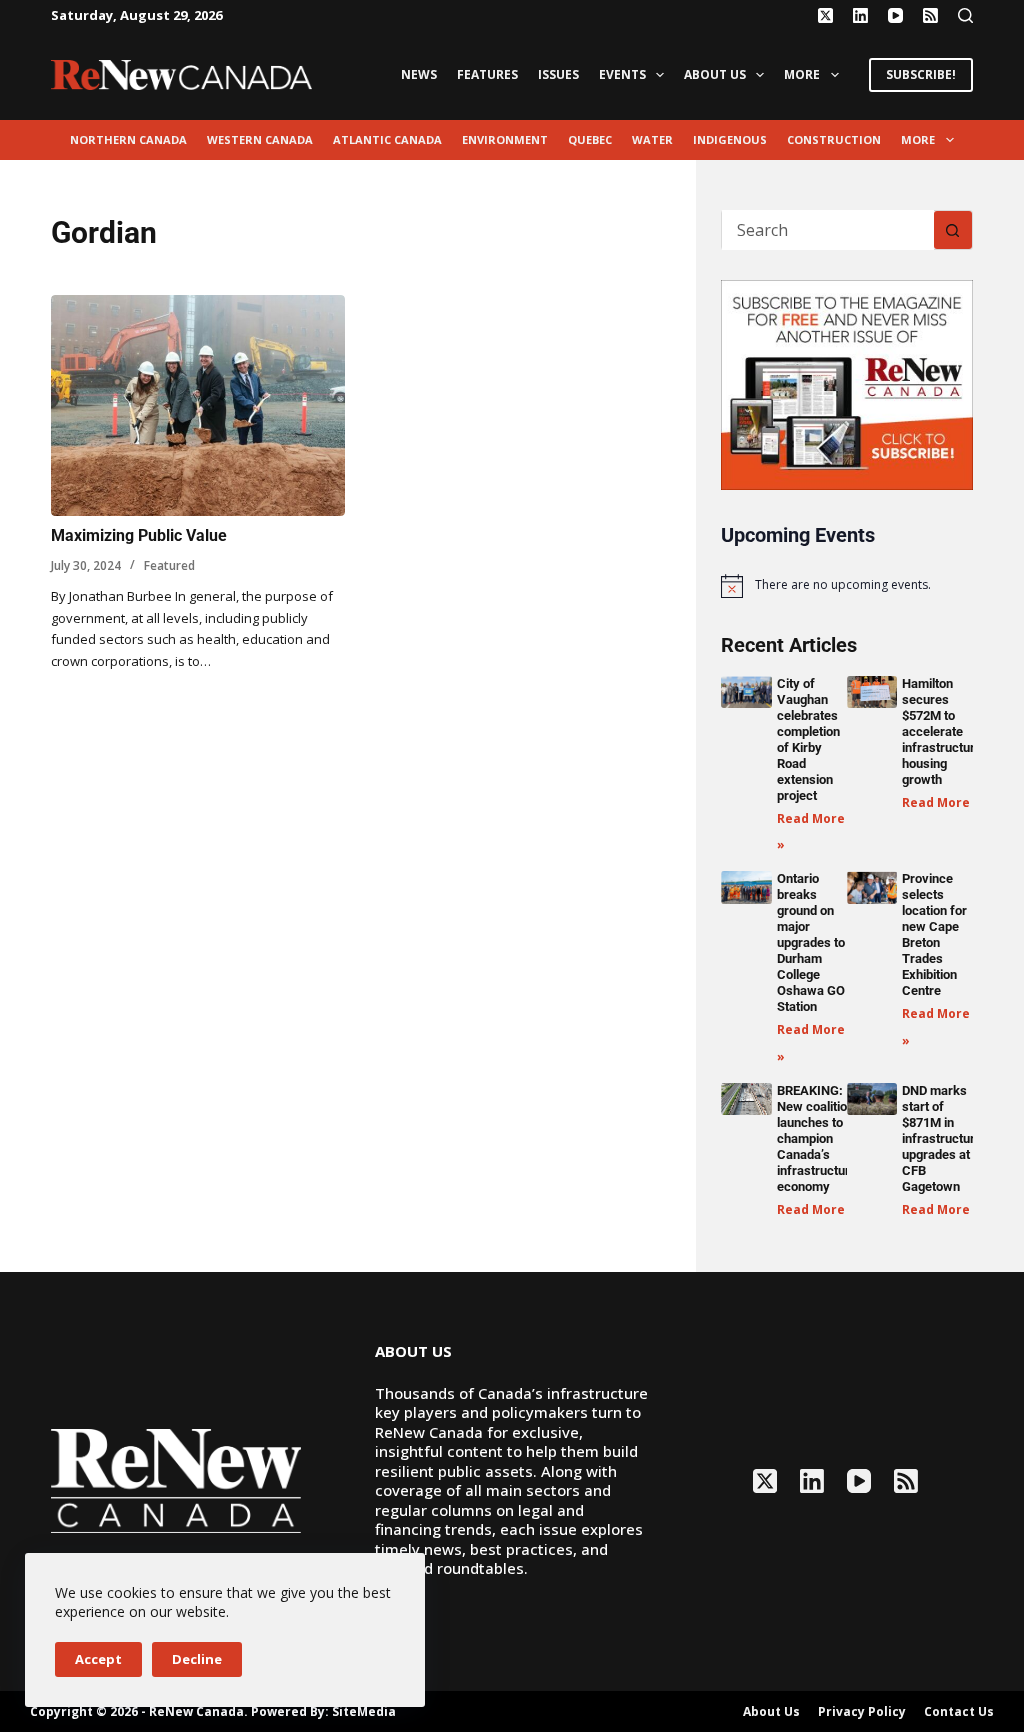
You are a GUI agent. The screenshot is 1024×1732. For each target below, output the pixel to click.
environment (505, 139)
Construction (834, 139)
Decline (197, 1659)
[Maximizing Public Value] (198, 405)
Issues (558, 74)
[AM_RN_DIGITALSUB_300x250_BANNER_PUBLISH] (846, 383)
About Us (715, 74)
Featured (169, 565)
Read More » (941, 802)
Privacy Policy (862, 1712)
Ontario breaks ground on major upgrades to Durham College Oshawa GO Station (811, 942)
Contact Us (959, 1712)
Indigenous (730, 139)
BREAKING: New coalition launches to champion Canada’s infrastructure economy (817, 1138)
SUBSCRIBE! (921, 74)
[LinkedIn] (860, 15)
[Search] (965, 15)
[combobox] (827, 230)
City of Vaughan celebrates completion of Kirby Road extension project (808, 739)
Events (622, 74)
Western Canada (260, 139)
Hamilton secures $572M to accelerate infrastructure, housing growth (943, 731)
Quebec (590, 139)
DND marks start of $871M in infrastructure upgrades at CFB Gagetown (942, 1138)
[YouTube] (895, 15)
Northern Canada (128, 139)
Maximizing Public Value (139, 535)
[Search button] (953, 230)
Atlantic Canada (387, 139)
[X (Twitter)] (825, 15)
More (802, 74)
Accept (98, 1659)
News (419, 74)
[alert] (846, 586)
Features (487, 74)
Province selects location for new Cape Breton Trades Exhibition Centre (934, 934)
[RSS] (930, 15)
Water (652, 139)
